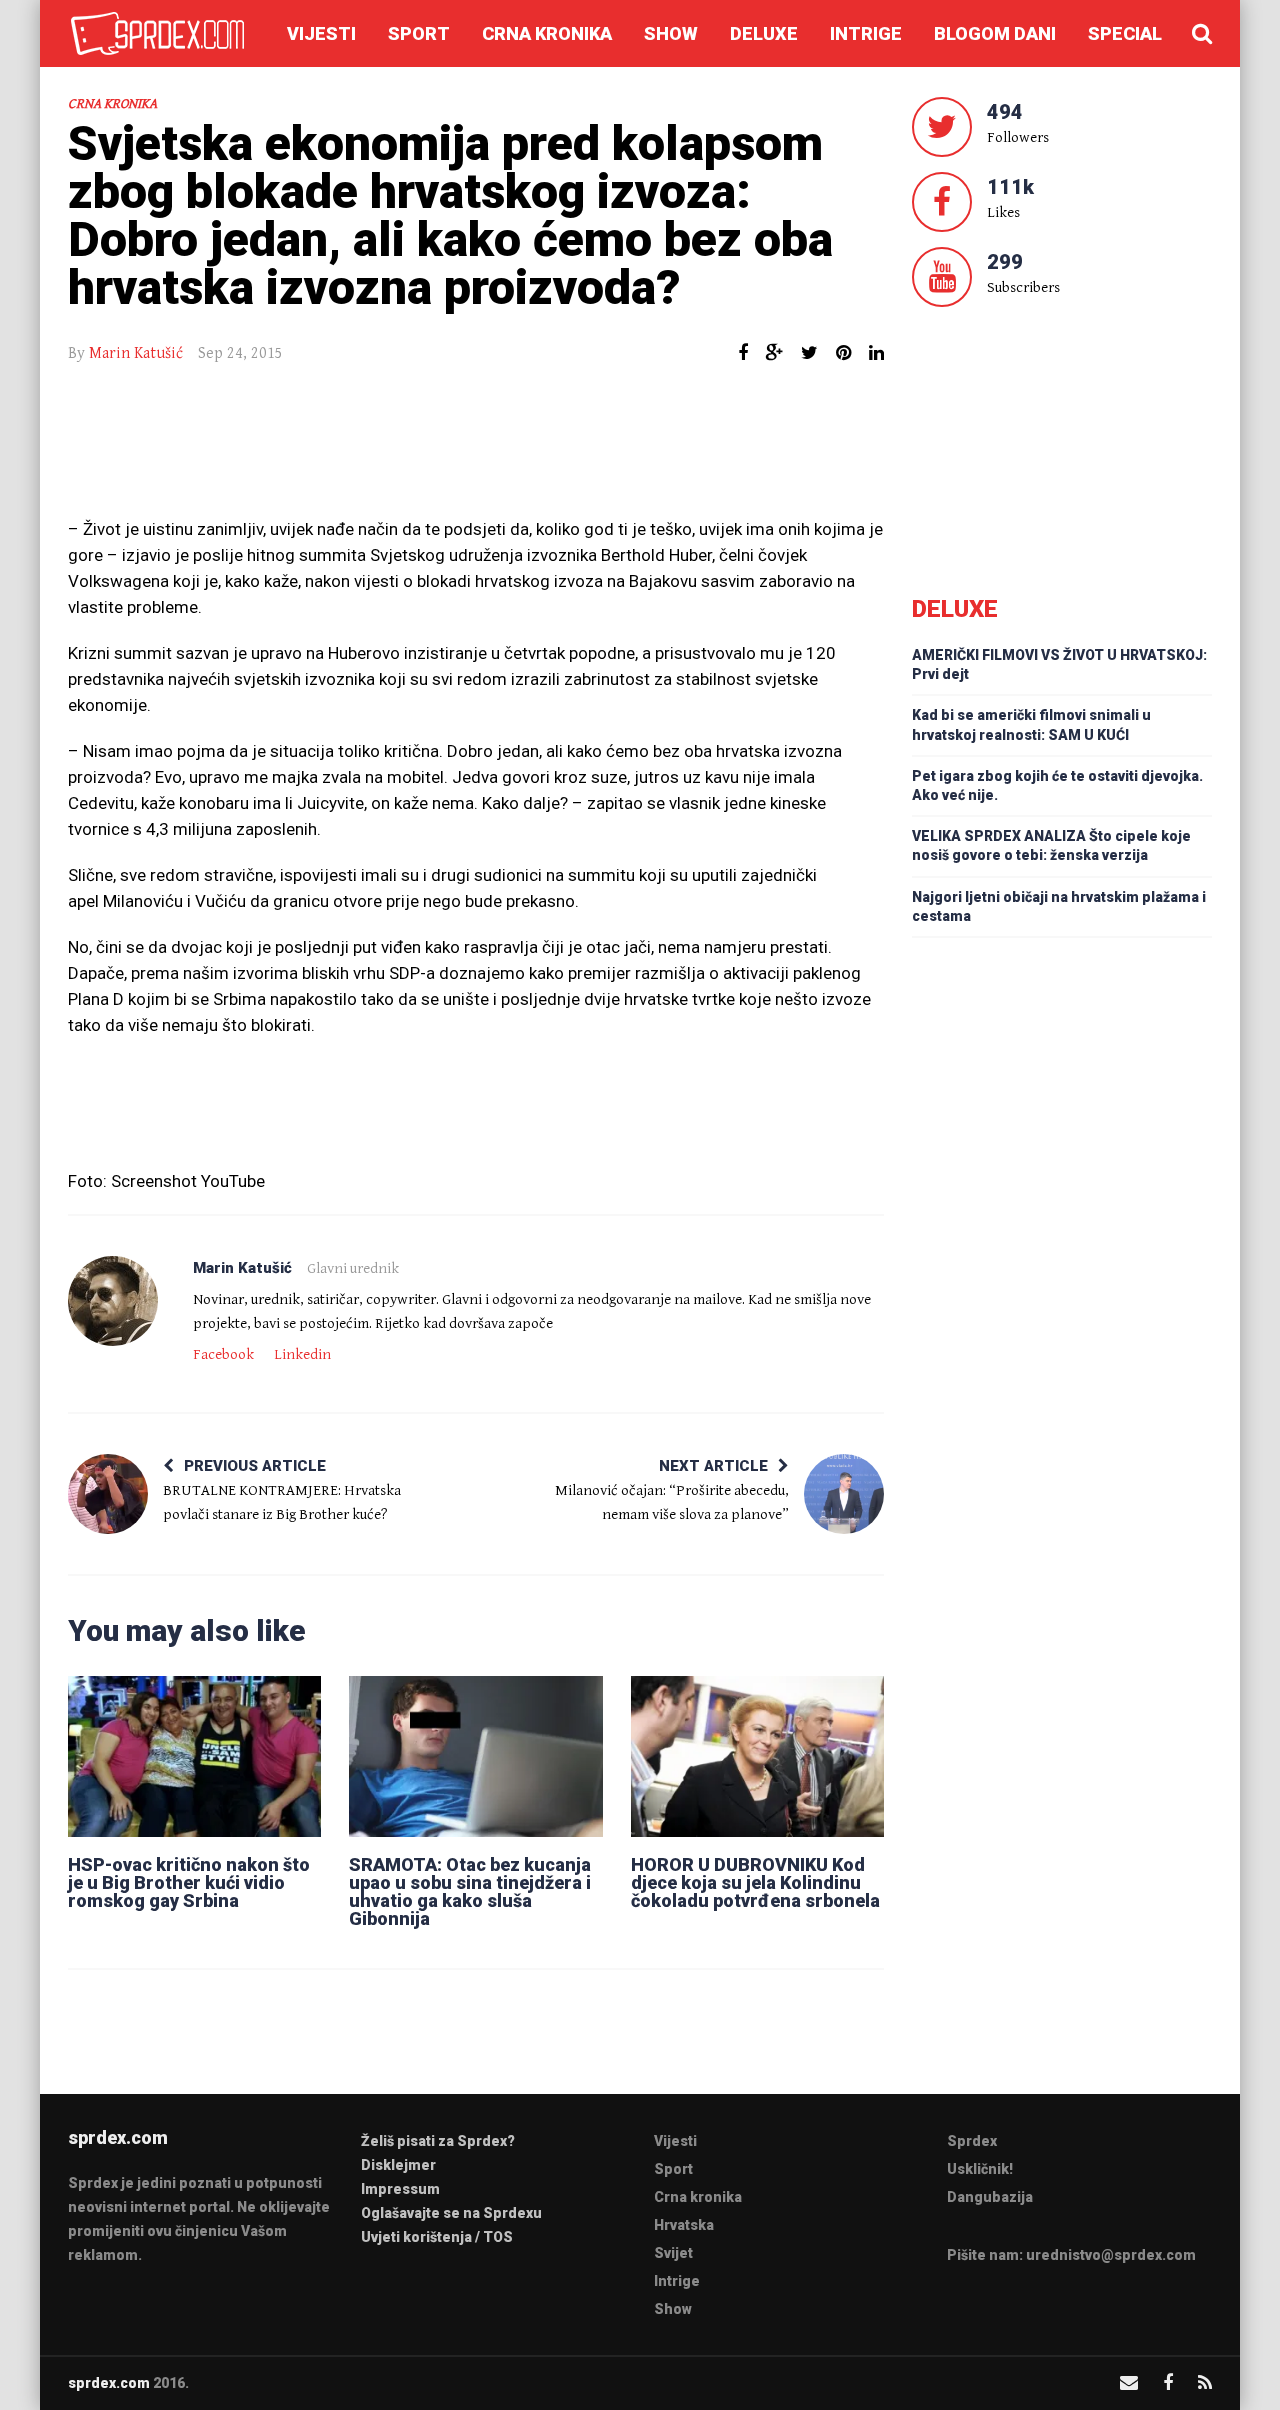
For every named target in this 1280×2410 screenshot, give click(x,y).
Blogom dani (995, 33)
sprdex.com (109, 2383)
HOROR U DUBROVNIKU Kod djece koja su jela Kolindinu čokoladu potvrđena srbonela (755, 1882)
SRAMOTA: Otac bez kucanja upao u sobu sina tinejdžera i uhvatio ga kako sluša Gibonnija (470, 1891)
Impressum (400, 2189)
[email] (1129, 2382)
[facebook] (1168, 2382)
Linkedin (302, 1354)
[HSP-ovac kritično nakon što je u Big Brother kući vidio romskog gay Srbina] (194, 1756)
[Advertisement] (476, 451)
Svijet (673, 2253)
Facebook (223, 1354)
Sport (419, 33)
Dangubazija (990, 2197)
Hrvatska (684, 2225)
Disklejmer (398, 2165)
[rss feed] (1205, 2382)
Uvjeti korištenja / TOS (437, 2237)
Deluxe (764, 33)
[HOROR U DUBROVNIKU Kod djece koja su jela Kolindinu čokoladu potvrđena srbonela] (757, 1756)
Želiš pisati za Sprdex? (438, 2141)
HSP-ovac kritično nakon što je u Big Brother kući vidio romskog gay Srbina (189, 1882)
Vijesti (321, 33)
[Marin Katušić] (113, 1301)
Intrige (866, 33)
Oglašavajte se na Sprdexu (451, 2213)
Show (671, 33)
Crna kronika (547, 33)
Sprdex (972, 2141)
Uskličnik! (980, 2169)
